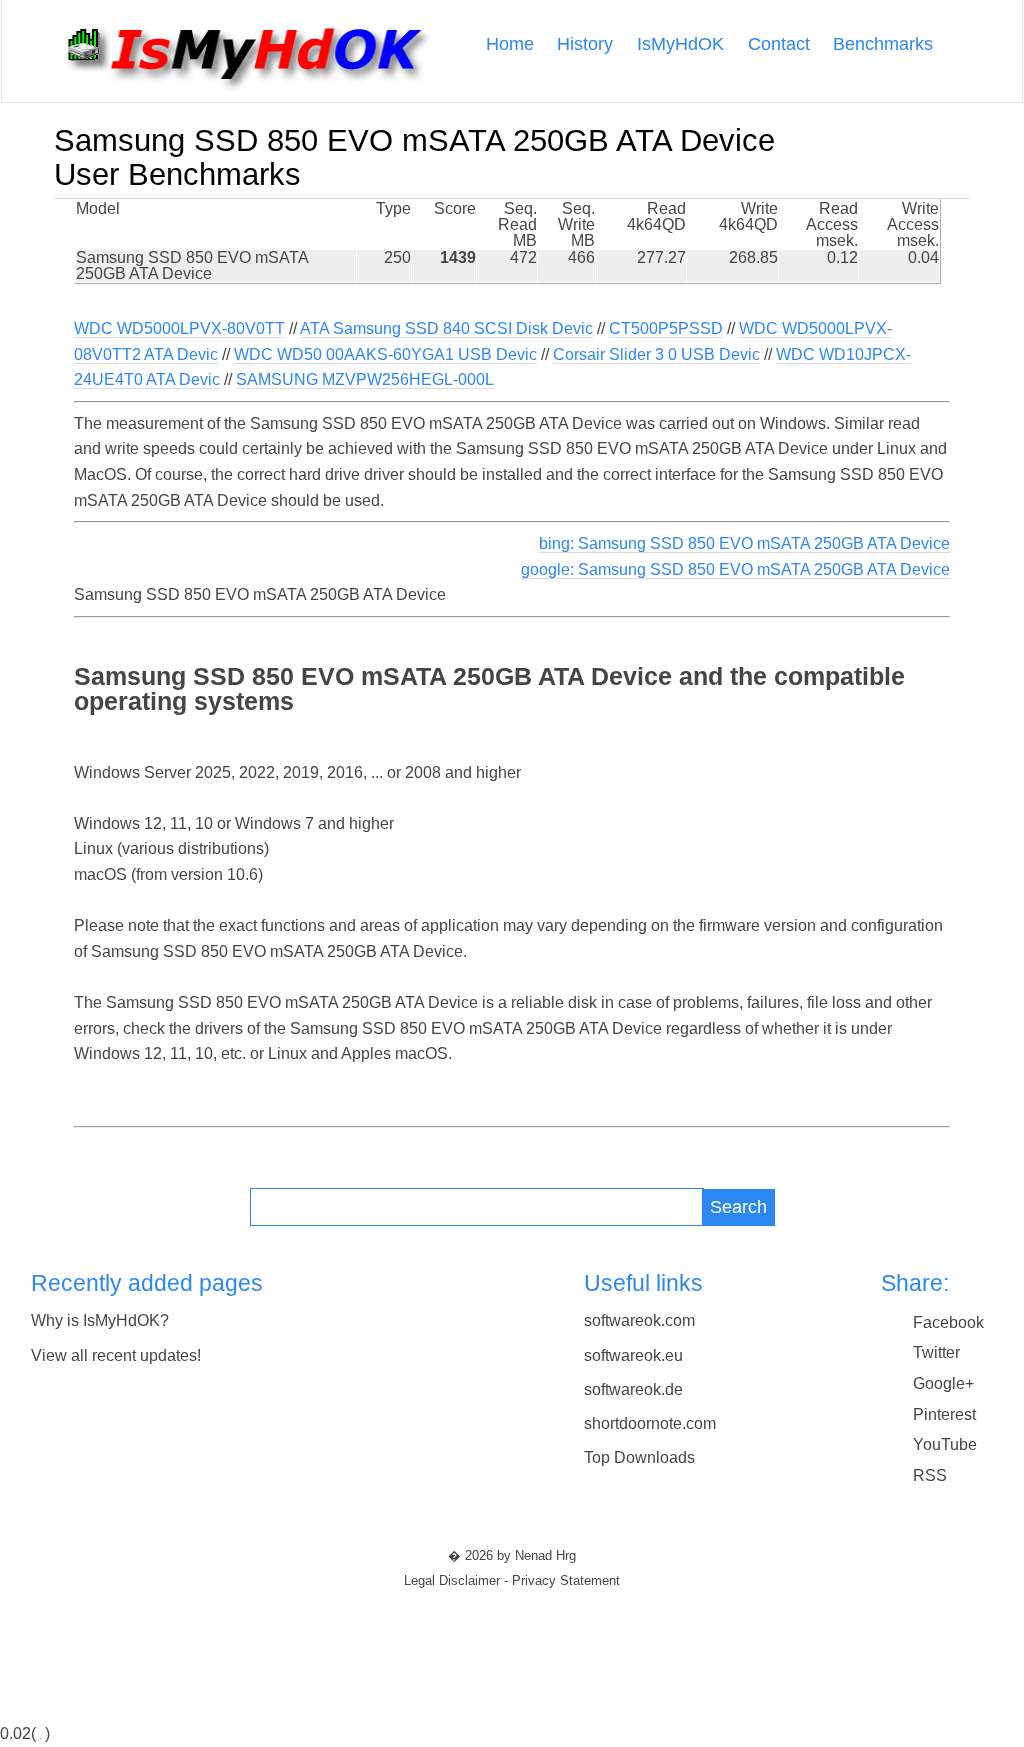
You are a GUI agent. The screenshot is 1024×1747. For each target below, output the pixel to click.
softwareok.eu (633, 1355)
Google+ (943, 1383)
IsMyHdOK (680, 44)
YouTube (945, 1444)
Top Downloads (639, 1457)
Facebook (948, 1322)
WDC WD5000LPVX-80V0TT (179, 328)
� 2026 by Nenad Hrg (512, 1556)
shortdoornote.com (650, 1423)
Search (738, 1206)
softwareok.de (633, 1389)
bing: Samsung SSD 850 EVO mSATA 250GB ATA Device (744, 543)
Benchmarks (883, 44)
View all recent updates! (116, 1355)
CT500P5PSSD (666, 328)
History (585, 44)
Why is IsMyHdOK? (100, 1320)
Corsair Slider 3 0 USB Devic (656, 354)
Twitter (936, 1352)
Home (510, 44)
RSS (930, 1475)
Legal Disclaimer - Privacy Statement (512, 1581)
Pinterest (944, 1414)
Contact (779, 44)
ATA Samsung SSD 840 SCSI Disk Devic (446, 328)
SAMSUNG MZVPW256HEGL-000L (365, 379)
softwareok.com (639, 1320)
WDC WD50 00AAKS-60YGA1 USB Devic (385, 354)
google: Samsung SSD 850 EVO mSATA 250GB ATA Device (735, 569)
